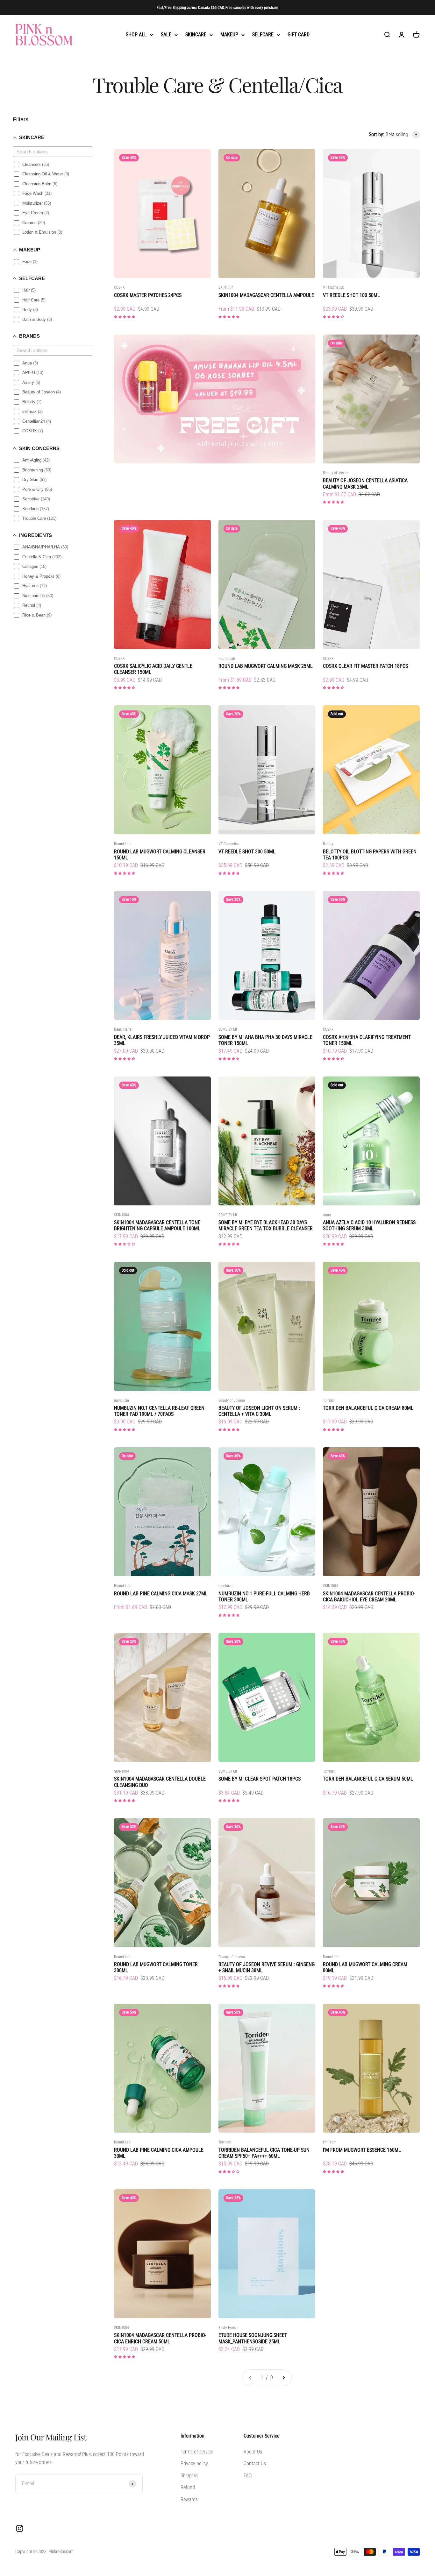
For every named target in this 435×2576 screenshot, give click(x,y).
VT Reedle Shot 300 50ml (247, 852)
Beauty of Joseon (336, 473)
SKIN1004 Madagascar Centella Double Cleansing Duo (160, 1782)
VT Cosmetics (333, 287)
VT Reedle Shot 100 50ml (351, 295)
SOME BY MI (228, 1029)
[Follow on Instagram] (20, 2528)
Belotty (328, 844)
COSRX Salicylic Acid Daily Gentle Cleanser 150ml (153, 669)
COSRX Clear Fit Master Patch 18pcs (365, 666)
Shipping (189, 2476)
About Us (253, 2452)
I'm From (330, 2142)
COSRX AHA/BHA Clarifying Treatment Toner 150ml (367, 1040)
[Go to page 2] (283, 2378)
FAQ (248, 2476)
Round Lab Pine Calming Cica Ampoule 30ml (159, 2153)
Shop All (136, 35)
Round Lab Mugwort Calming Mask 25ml (266, 666)
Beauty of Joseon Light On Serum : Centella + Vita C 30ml (259, 1411)
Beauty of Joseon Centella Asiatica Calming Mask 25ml (365, 483)
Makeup (229, 35)
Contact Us (255, 2463)
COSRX (119, 287)
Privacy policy (194, 2463)
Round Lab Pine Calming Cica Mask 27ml (161, 1594)
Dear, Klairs (123, 1029)
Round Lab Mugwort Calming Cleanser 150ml (160, 855)
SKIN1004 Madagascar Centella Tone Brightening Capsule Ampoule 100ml (157, 1225)
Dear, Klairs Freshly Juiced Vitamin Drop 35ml (162, 1040)
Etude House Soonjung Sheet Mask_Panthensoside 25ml (253, 2338)
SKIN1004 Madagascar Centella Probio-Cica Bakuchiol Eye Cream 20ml (369, 1597)
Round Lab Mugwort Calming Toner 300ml (156, 1967)
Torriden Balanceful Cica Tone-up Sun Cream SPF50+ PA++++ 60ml (264, 2153)
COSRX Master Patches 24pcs (148, 295)
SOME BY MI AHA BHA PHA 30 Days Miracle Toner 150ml (265, 1040)
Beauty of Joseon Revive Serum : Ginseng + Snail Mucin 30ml (267, 1967)
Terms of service (197, 2452)
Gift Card (299, 35)
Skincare (196, 35)
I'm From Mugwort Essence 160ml (362, 2150)
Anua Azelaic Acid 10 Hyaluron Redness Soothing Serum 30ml (369, 1225)
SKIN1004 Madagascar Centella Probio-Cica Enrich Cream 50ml (160, 2338)
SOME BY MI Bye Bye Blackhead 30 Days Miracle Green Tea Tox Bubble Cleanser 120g (266, 1225)
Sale (166, 35)
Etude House (228, 2328)
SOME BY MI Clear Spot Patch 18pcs (260, 1779)
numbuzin (121, 1401)
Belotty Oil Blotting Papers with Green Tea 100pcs (370, 855)
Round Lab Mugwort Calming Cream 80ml (365, 1967)
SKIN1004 (226, 287)
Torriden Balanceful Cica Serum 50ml (368, 1779)
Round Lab (227, 659)
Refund (188, 2487)
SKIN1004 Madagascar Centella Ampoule (266, 295)
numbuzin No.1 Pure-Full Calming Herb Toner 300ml (264, 1597)
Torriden (329, 1401)
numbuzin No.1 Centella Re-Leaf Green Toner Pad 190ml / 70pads (159, 1411)
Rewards (189, 2499)
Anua (327, 1215)
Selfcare (263, 35)
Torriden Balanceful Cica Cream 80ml (368, 1408)
